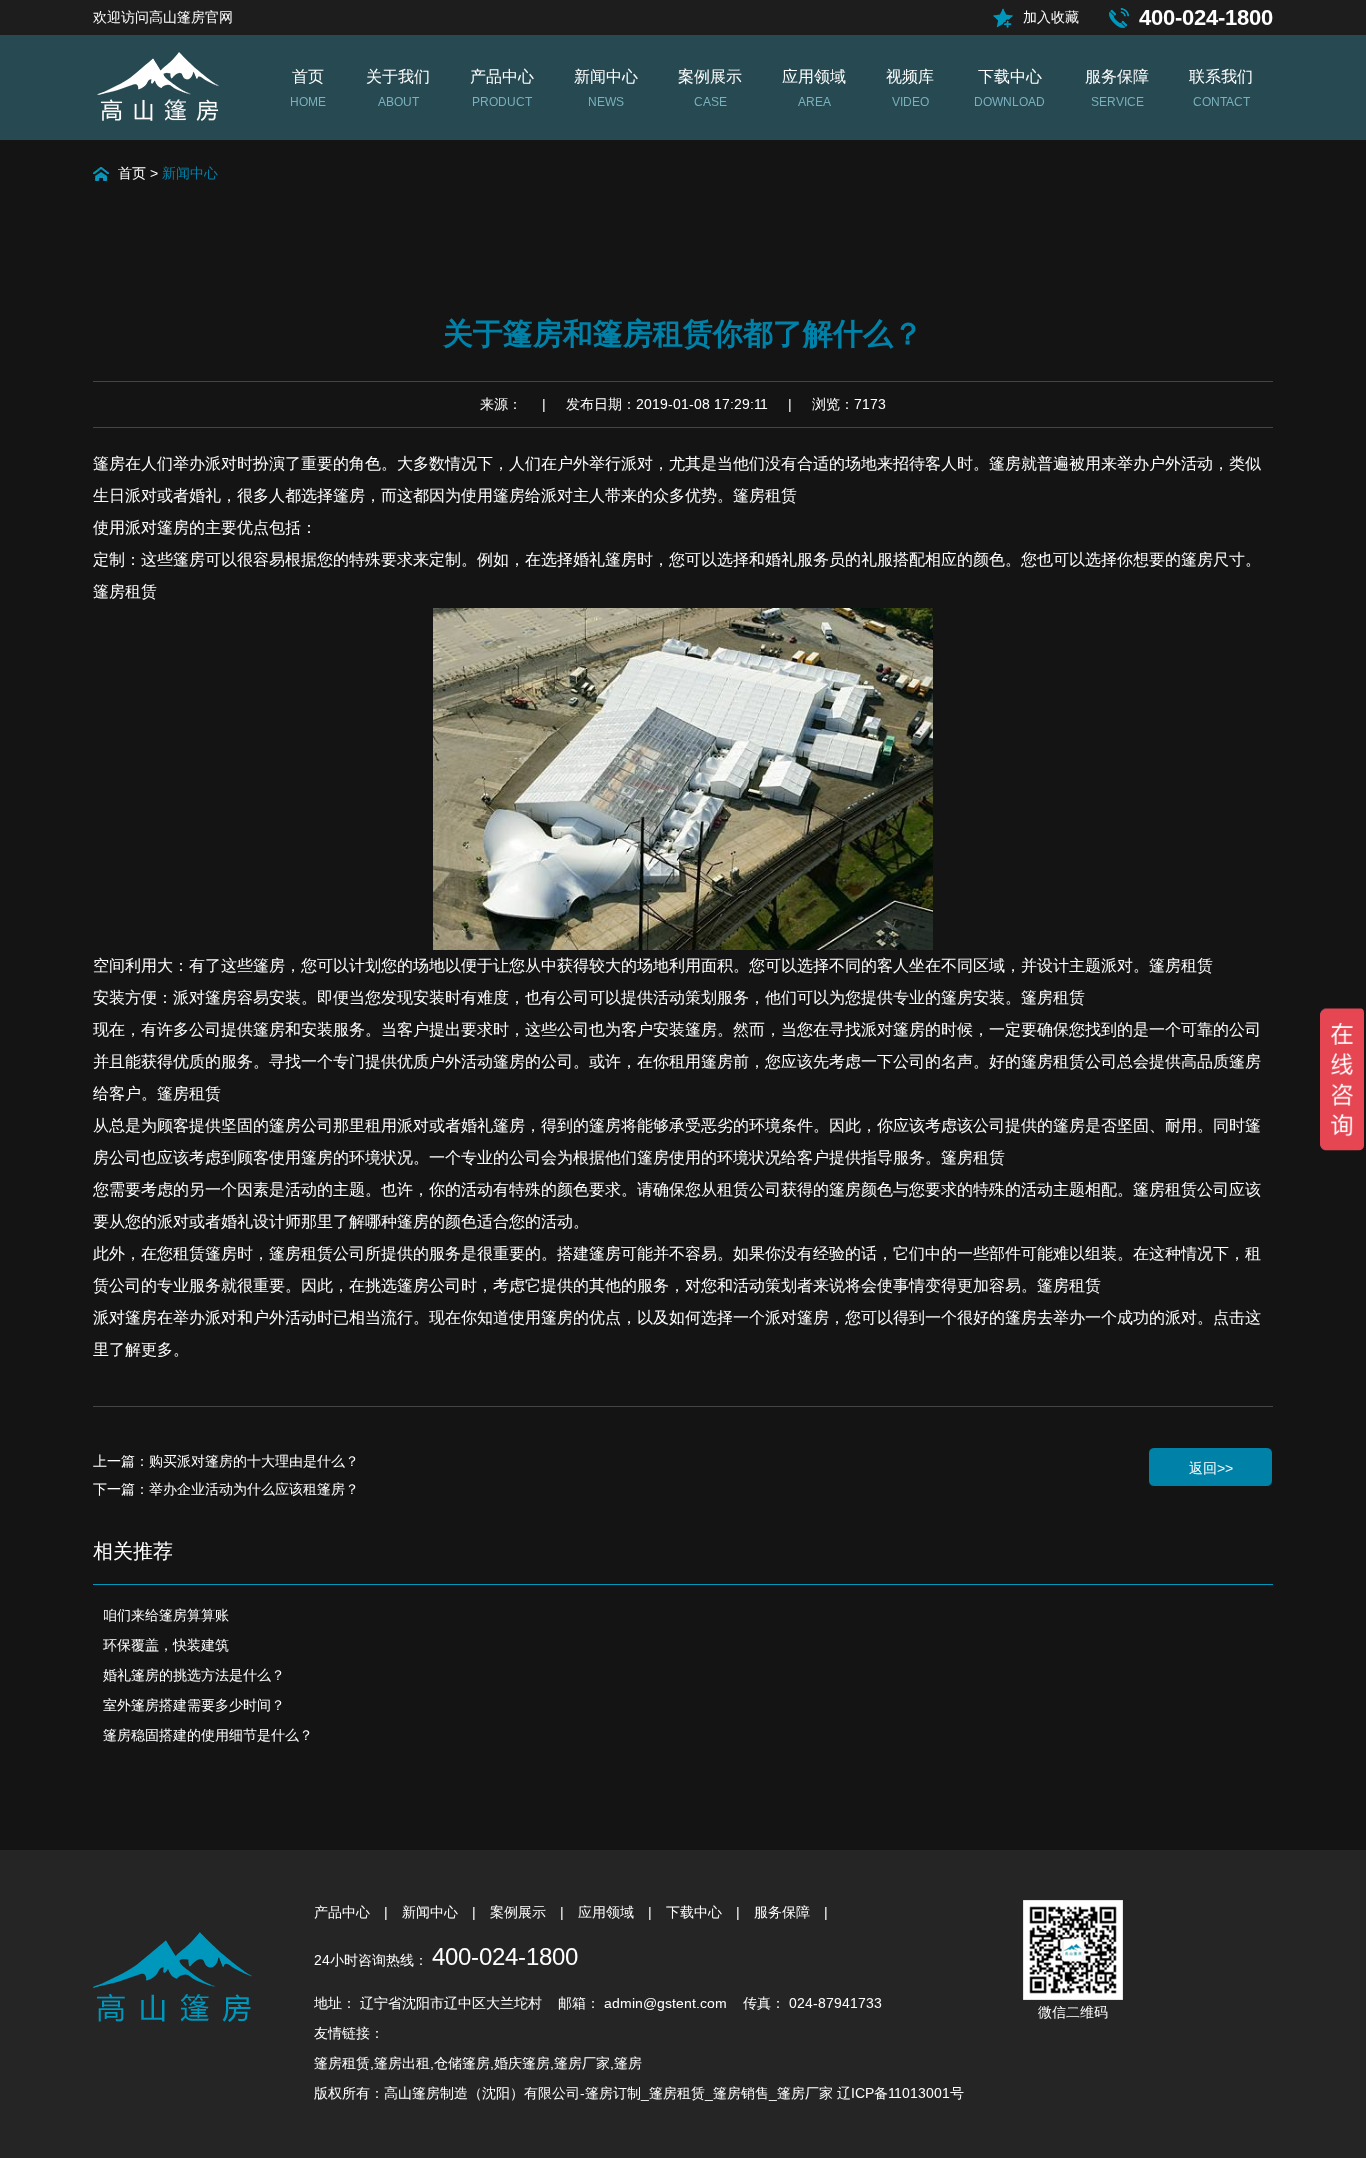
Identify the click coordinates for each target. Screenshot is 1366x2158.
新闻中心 (190, 173)
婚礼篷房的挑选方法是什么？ (194, 1675)
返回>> (1211, 1468)
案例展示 (520, 1912)
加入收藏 (1051, 17)
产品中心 (344, 1912)
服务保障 (784, 1912)
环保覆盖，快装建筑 (166, 1645)
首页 (132, 173)
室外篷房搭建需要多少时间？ (194, 1705)
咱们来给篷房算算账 (166, 1615)
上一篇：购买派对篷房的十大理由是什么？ (226, 1461)
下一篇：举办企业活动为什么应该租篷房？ (226, 1489)
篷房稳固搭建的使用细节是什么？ (208, 1735)
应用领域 (608, 1912)
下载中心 (696, 1912)
